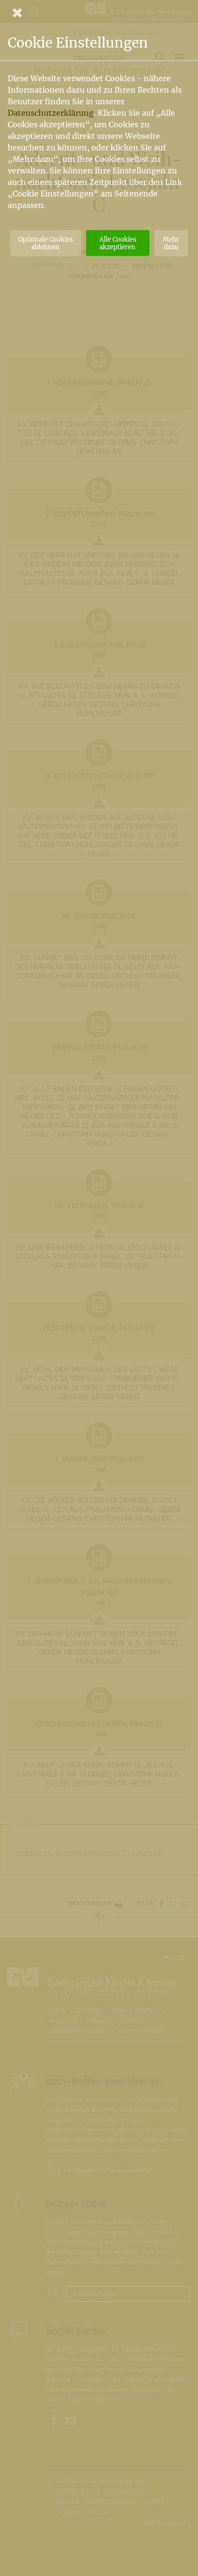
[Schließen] (99, 12)
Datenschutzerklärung (51, 113)
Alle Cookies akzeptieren (118, 243)
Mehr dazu (171, 243)
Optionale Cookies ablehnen (45, 243)
